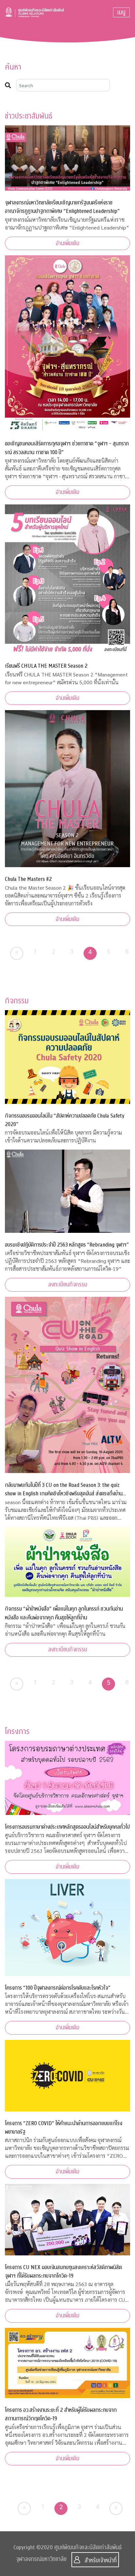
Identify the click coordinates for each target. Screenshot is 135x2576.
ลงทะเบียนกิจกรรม (68, 1285)
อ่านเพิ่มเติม (67, 243)
